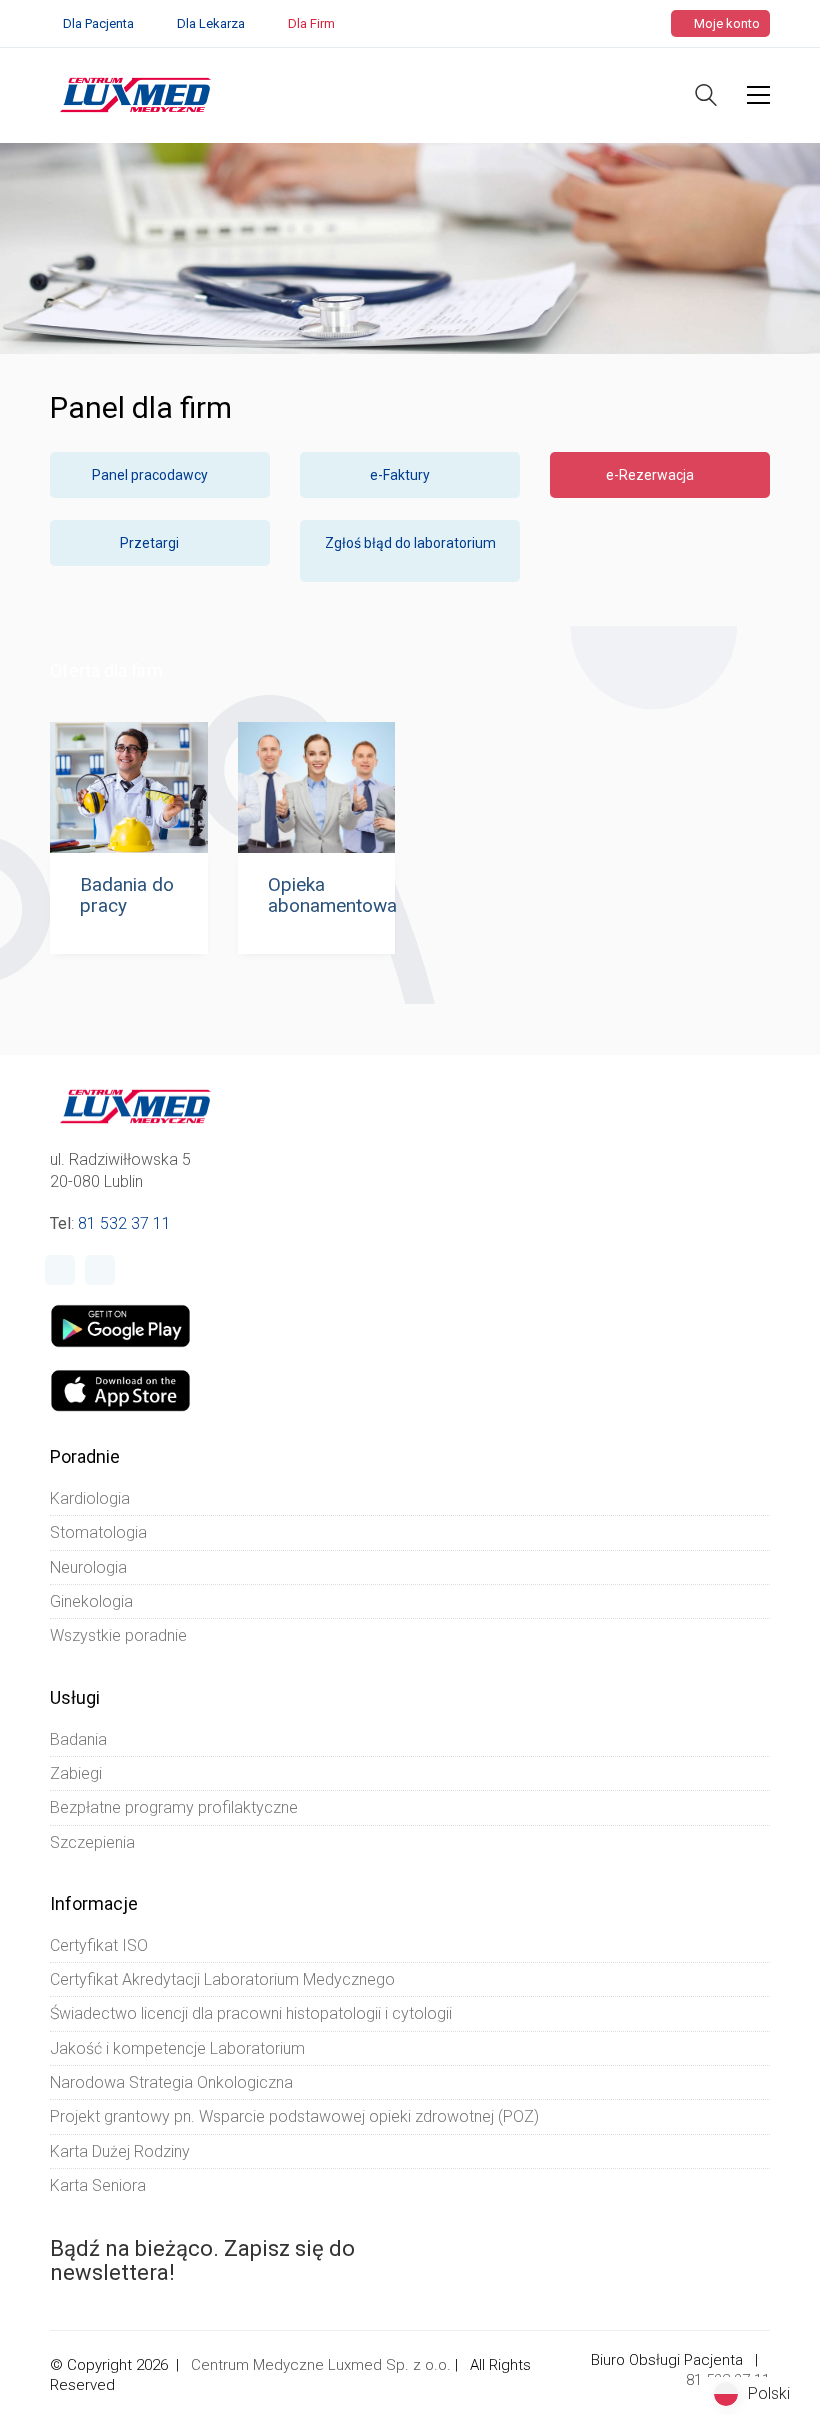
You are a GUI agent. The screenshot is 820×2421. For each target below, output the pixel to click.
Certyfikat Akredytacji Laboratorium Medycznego (222, 1979)
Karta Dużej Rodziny (120, 2151)
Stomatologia (98, 1532)
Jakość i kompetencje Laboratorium (177, 2048)
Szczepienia (92, 1842)
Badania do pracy (127, 896)
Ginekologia (91, 1601)
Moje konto (725, 23)
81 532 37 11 (124, 1223)
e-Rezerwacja (651, 475)
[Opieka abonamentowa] (317, 787)
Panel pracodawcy (151, 475)
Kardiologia (90, 1498)
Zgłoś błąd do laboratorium (410, 543)
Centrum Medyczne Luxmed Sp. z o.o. (321, 2365)
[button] (758, 95)
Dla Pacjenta (98, 23)
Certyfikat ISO (99, 1945)
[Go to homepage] (135, 95)
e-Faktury (401, 475)
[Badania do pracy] (129, 787)
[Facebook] (60, 1270)
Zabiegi (76, 1773)
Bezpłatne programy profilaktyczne (174, 1807)
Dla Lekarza (211, 23)
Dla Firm (311, 23)
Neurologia (88, 1567)
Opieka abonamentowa (332, 896)
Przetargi (151, 543)
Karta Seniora (98, 2185)
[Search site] (706, 97)
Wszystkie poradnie (118, 1635)
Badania (78, 1739)
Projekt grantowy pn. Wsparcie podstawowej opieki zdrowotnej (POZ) (294, 2116)
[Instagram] (100, 1270)
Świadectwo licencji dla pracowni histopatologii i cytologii (251, 2013)
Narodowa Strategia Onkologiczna (171, 2082)
